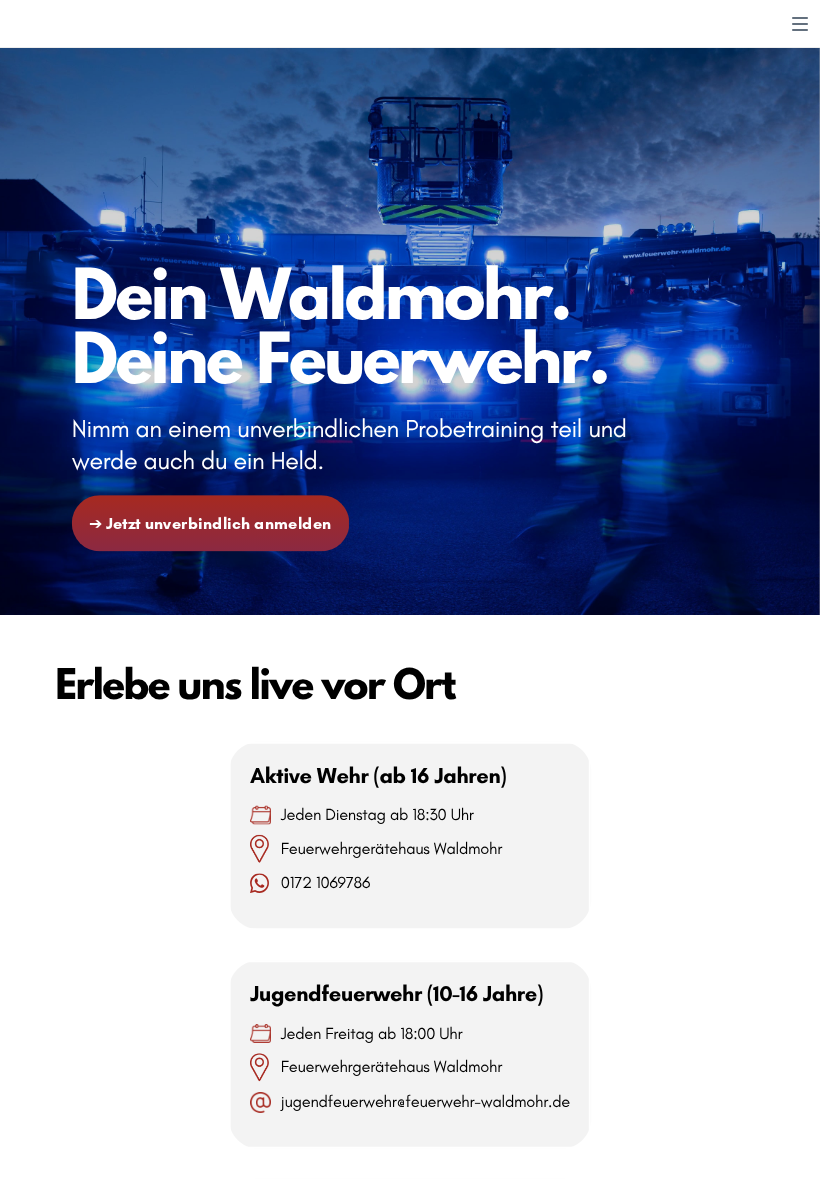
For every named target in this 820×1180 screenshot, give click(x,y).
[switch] (800, 24)
